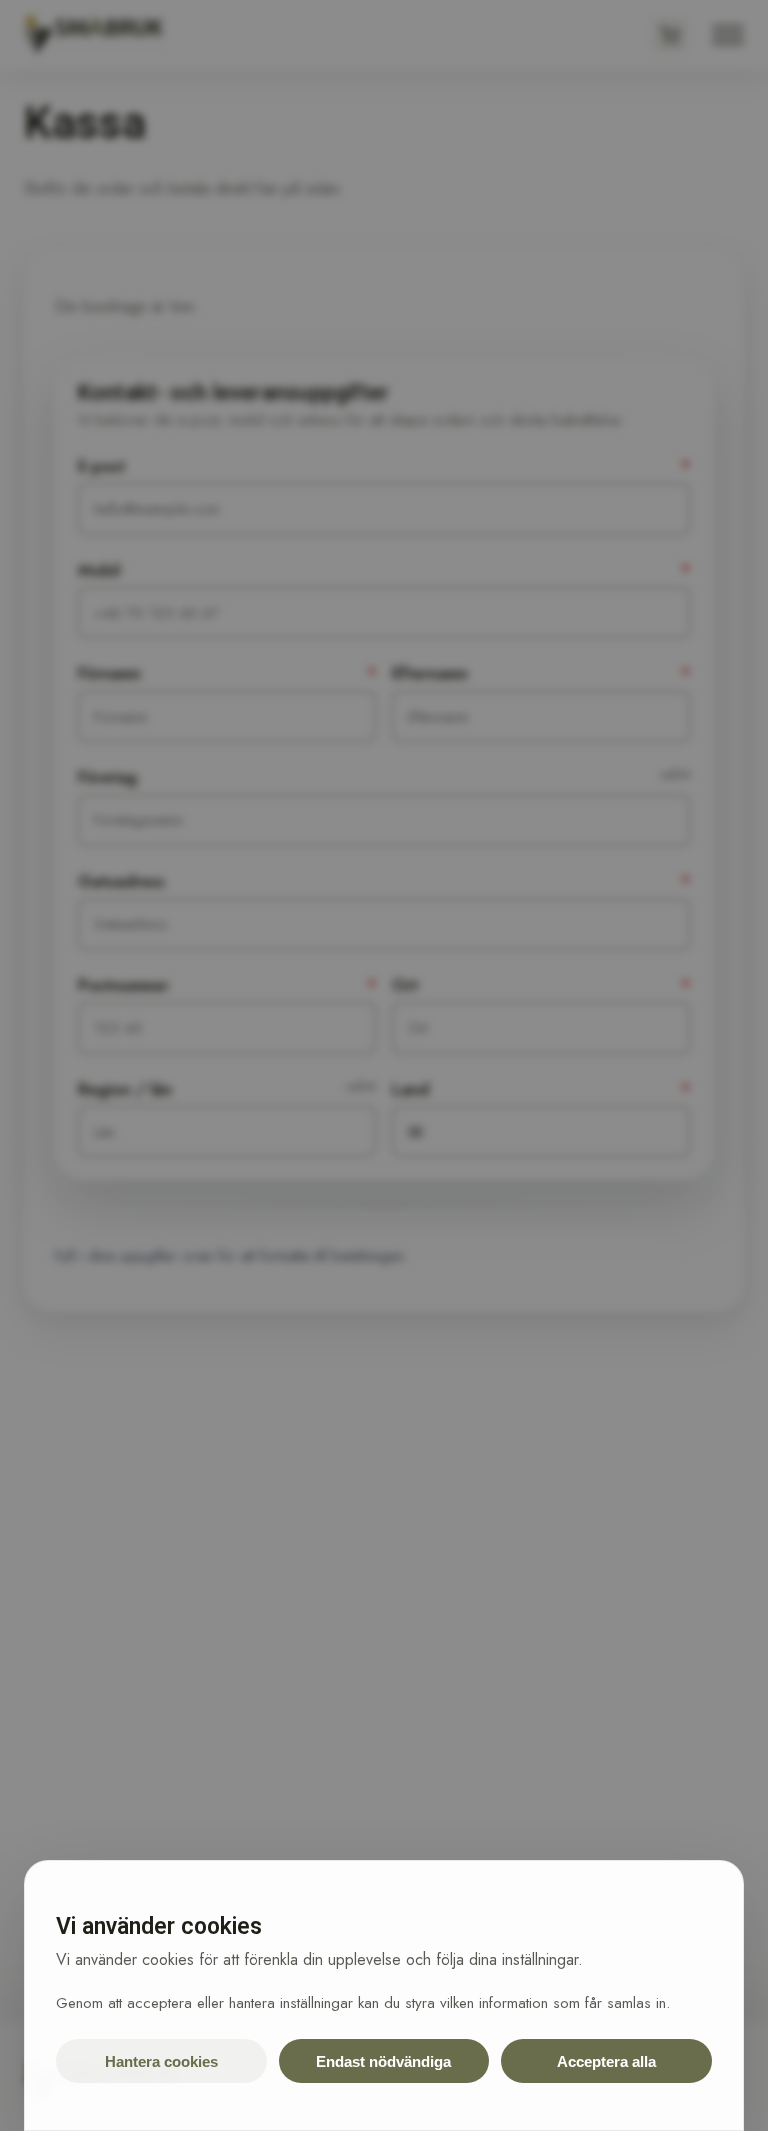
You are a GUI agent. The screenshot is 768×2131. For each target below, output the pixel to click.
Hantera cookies (161, 2061)
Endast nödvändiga (383, 2061)
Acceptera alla (606, 2061)
